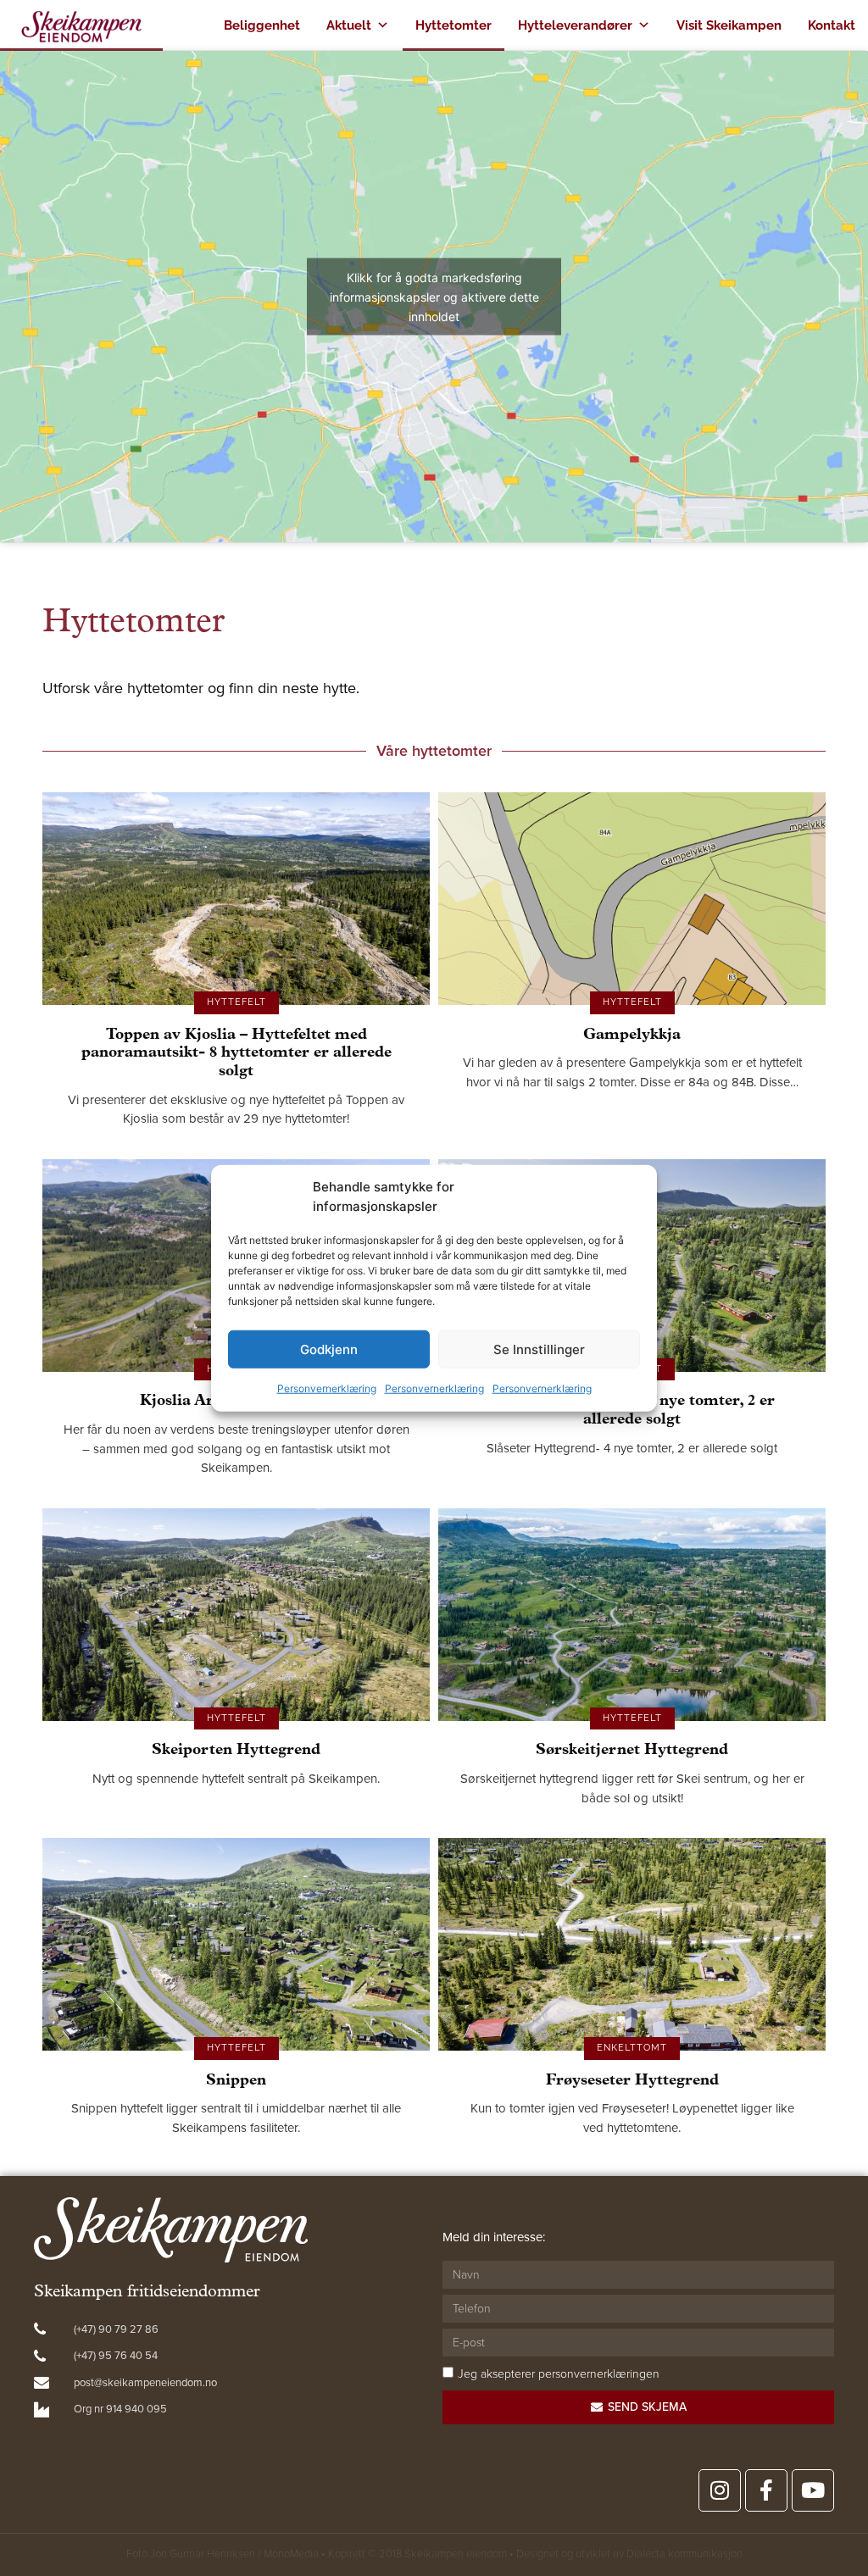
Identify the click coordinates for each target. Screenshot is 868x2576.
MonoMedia (291, 2554)
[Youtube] (813, 2490)
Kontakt (832, 25)
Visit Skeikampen (729, 25)
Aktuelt (349, 25)
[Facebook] (766, 2490)
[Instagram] (720, 2490)
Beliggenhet (262, 25)
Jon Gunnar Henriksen (203, 2554)
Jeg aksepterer (559, 2374)
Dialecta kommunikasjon (684, 2554)
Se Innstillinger (539, 1349)
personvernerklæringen (599, 2374)
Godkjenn (329, 1349)
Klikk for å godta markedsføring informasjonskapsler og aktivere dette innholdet (434, 297)
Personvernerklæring (327, 1388)
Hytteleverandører (575, 25)
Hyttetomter (453, 25)
